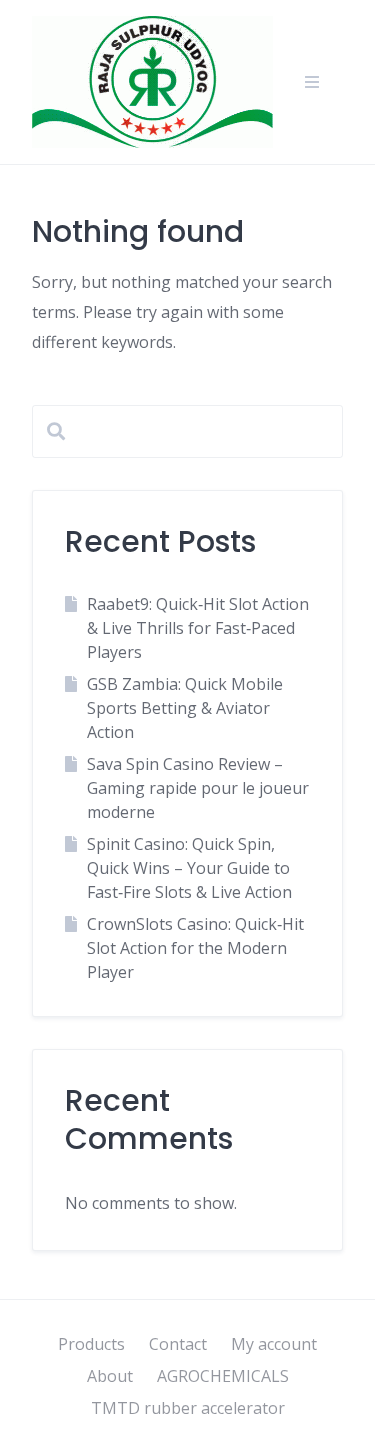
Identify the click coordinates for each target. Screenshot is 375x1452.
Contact (178, 1344)
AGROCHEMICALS (223, 1376)
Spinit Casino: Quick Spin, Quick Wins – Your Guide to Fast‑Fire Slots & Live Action (189, 868)
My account (274, 1344)
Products (91, 1344)
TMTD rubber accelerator (188, 1408)
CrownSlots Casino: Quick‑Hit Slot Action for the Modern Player (195, 948)
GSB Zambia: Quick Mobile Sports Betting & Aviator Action (185, 708)
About (110, 1376)
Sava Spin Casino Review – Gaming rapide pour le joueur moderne (198, 788)
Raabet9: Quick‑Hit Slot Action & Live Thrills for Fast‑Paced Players (198, 628)
